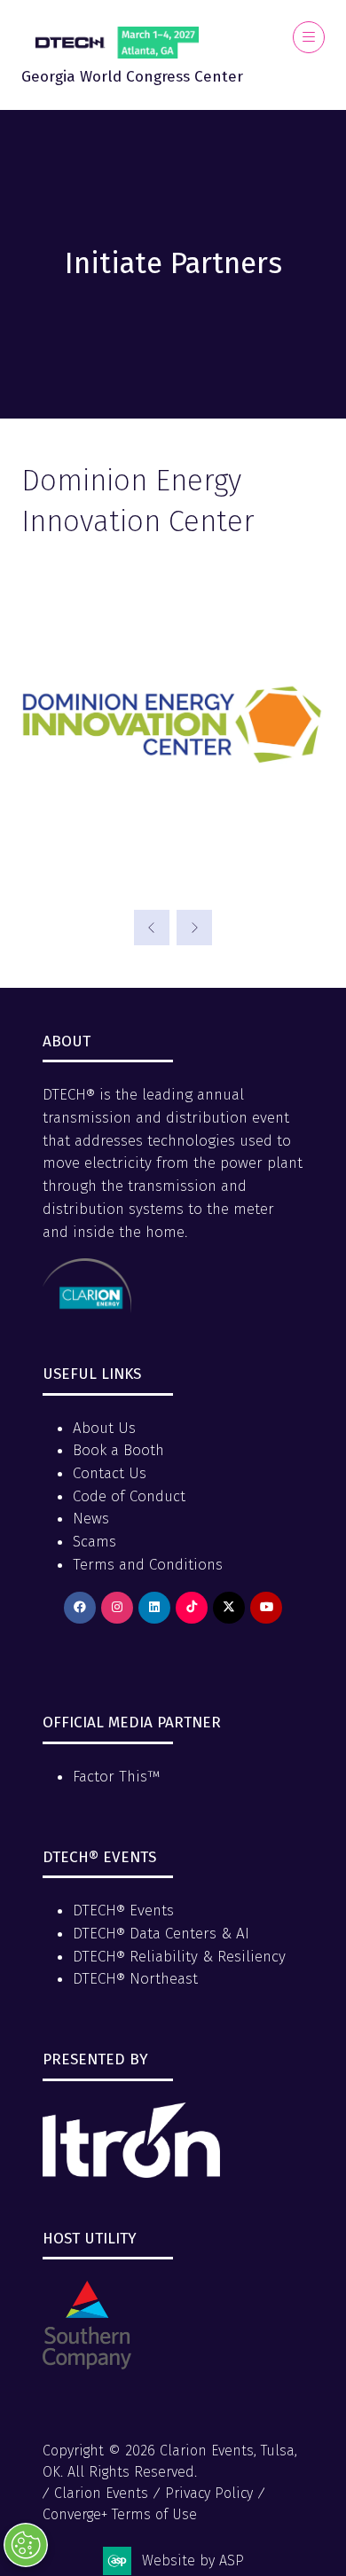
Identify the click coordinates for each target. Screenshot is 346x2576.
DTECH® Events (123, 1910)
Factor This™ (117, 1777)
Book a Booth (118, 1450)
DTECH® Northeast (135, 1979)
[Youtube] (266, 1608)
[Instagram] (117, 1608)
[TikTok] (192, 1608)
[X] (229, 1608)
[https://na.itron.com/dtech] (131, 2173)
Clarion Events (101, 2493)
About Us (104, 1428)
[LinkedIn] (154, 1608)
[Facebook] (80, 1608)
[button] (309, 37)
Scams (94, 1542)
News (91, 1519)
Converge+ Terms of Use (120, 2514)
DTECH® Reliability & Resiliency (179, 1957)
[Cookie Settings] (26, 2545)
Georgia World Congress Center (132, 77)
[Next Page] (194, 928)
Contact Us (110, 1473)
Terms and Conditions (148, 1565)
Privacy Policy (209, 2493)
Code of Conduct (129, 1496)
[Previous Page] (152, 928)
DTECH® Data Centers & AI (161, 1934)
